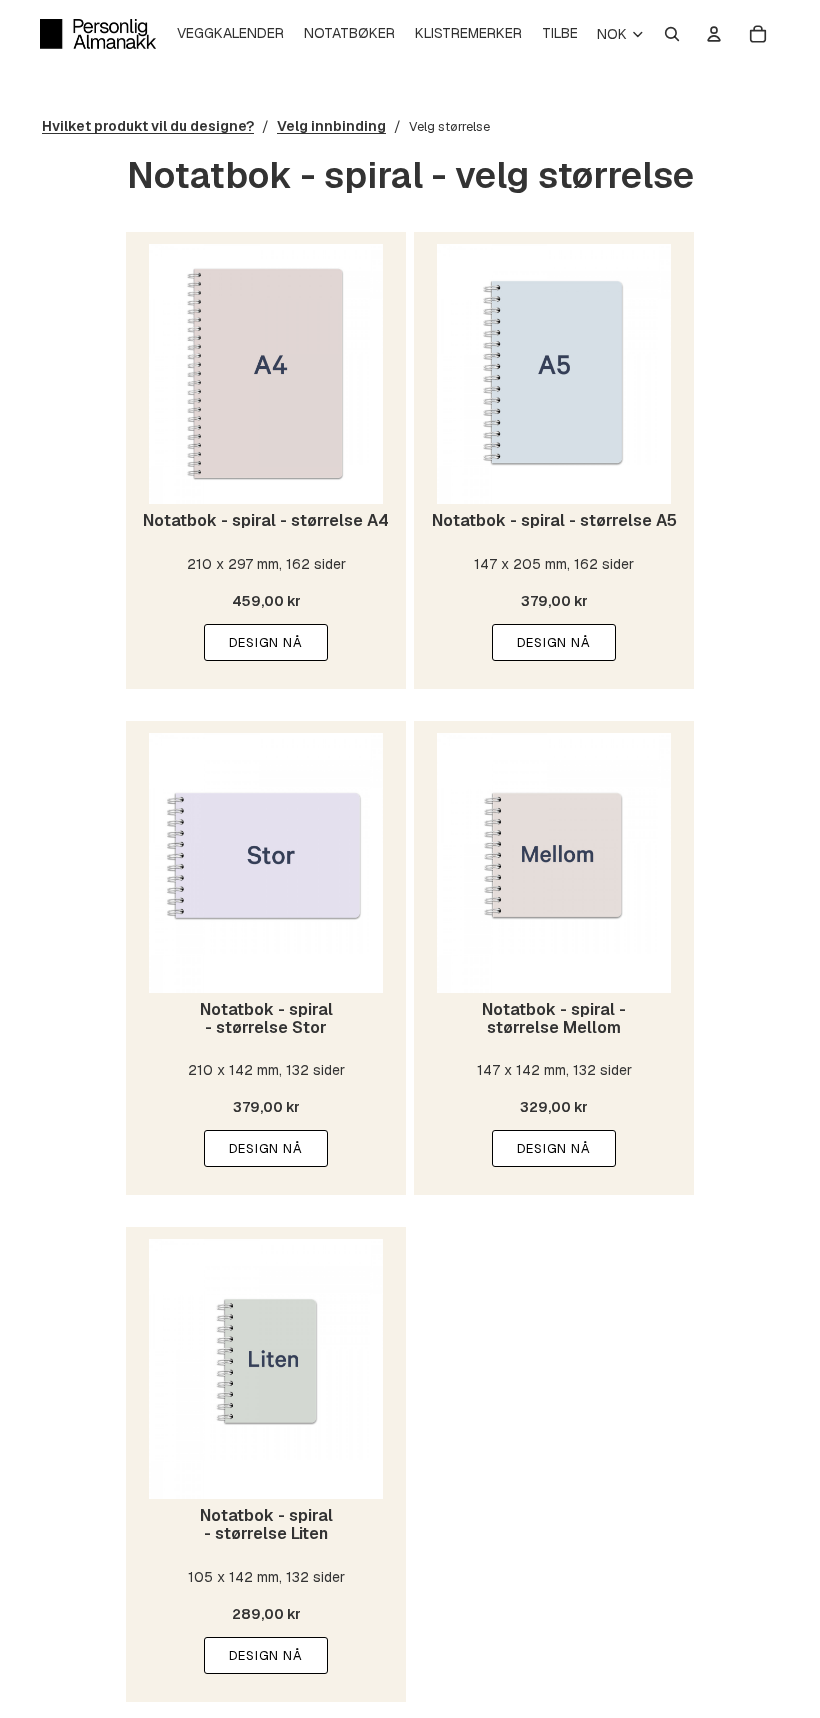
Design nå (265, 642)
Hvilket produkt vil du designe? (148, 126)
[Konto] (714, 34)
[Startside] (98, 34)
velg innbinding (331, 126)
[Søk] (672, 34)
